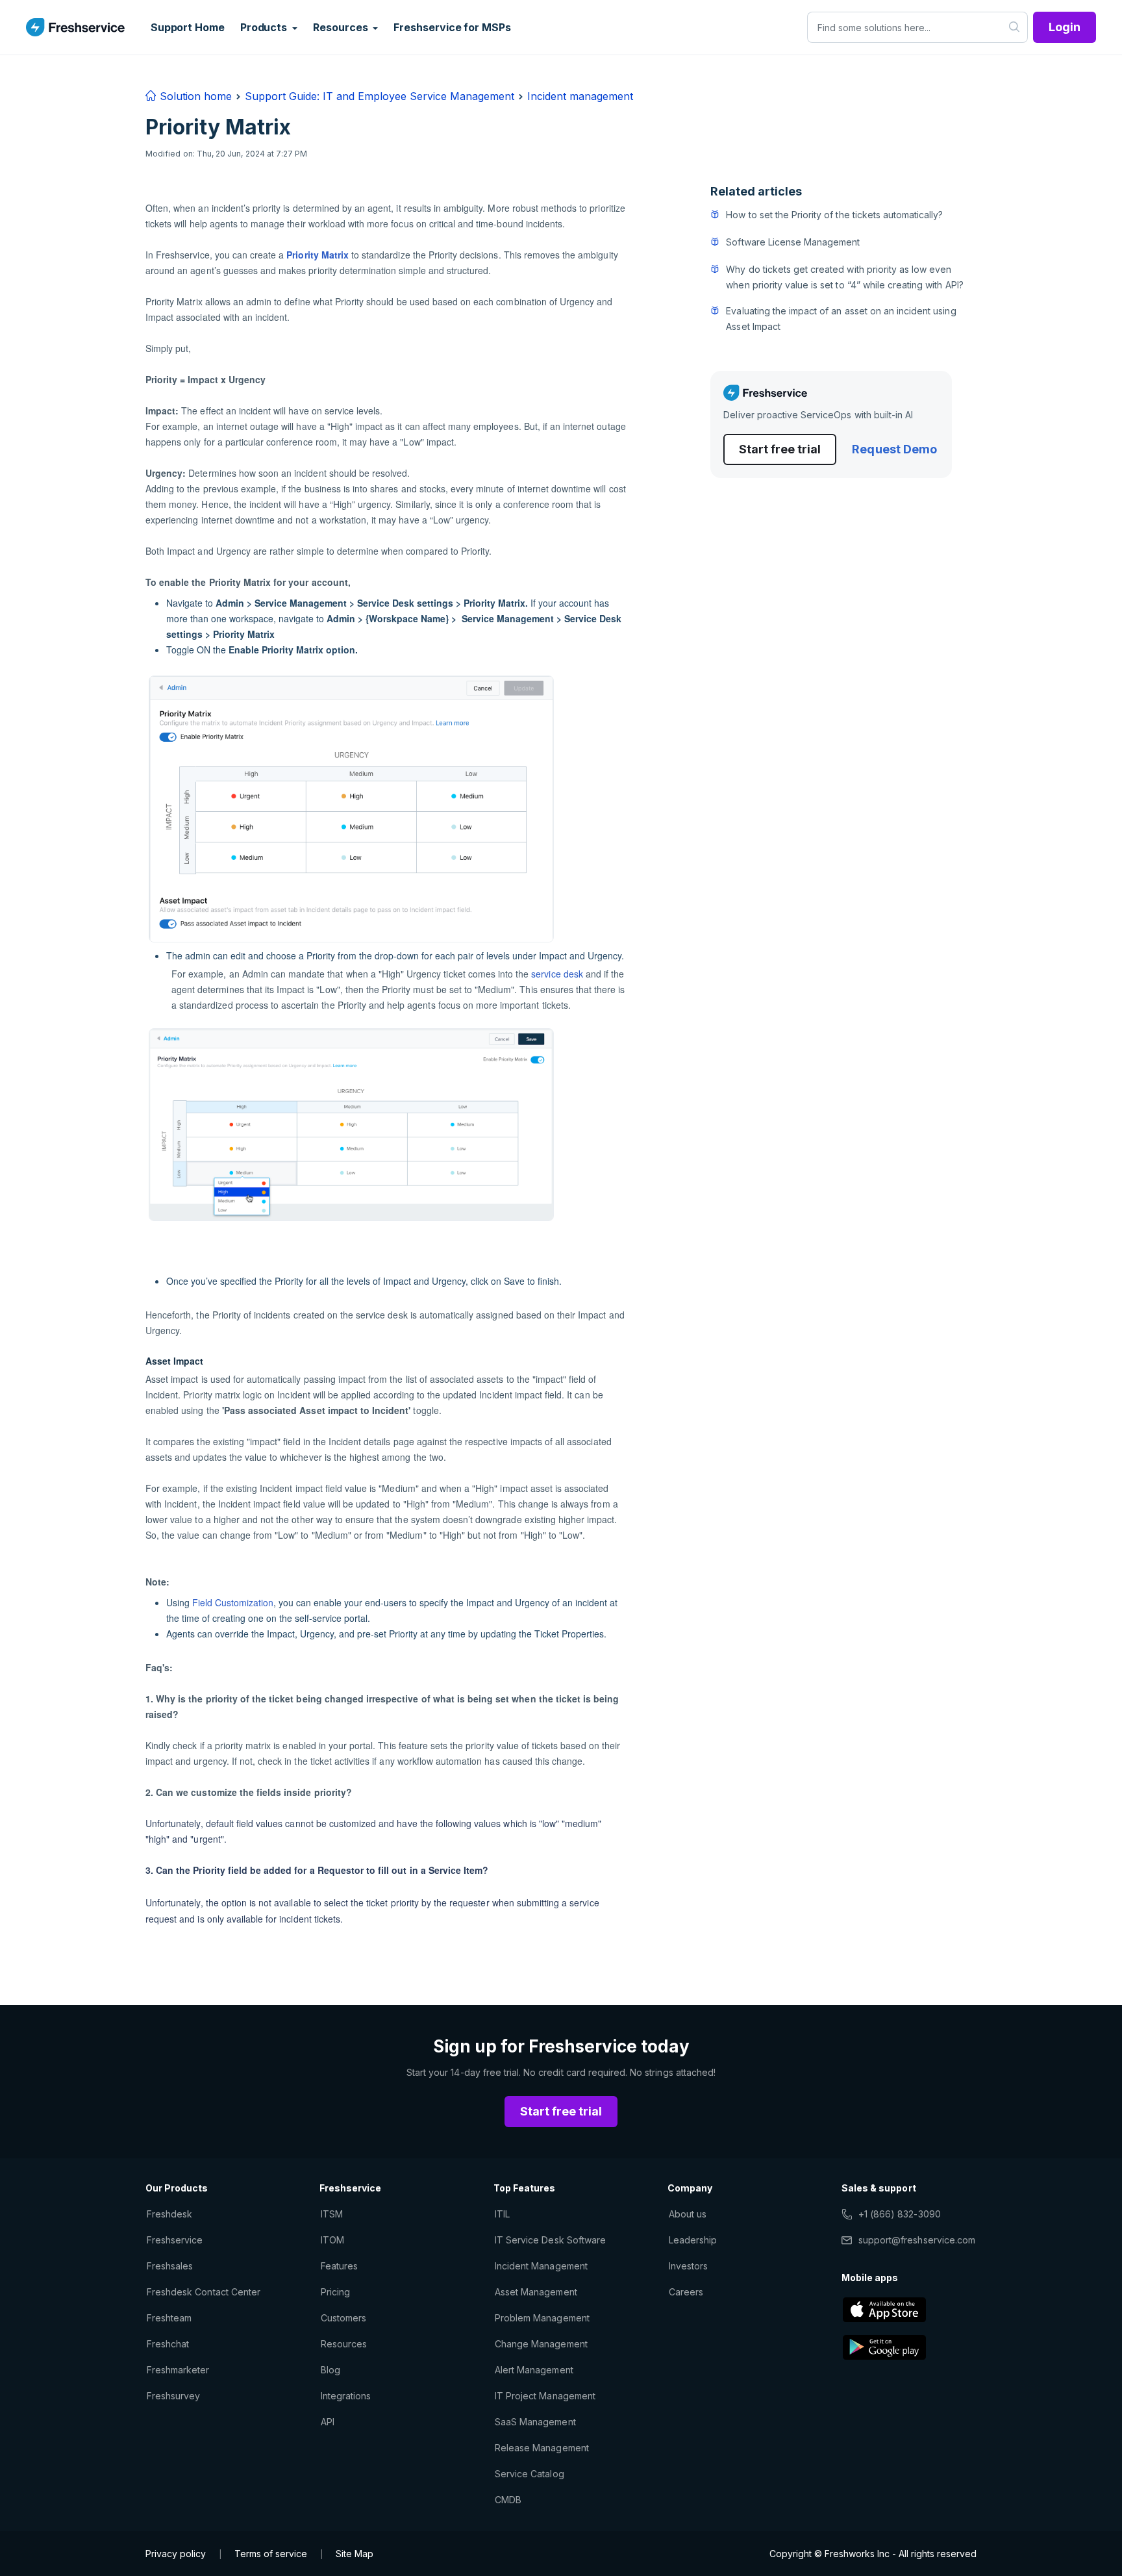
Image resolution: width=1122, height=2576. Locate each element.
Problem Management (542, 2318)
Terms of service (271, 2554)
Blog (330, 2370)
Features (339, 2266)
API (328, 2422)
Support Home (188, 27)
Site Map (355, 2554)
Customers (343, 2318)
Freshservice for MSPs (452, 27)
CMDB (508, 2500)
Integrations (346, 2396)
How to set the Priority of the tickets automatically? (834, 215)
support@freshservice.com (917, 2240)
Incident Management (541, 2266)
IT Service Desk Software (550, 2240)
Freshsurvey (173, 2396)
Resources (344, 2344)
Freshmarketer (178, 2370)
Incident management (580, 96)
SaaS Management (535, 2422)
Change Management (541, 2344)
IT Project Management (545, 2396)
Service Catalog (530, 2474)
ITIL (502, 2214)
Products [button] (265, 27)
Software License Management (793, 242)
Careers (686, 2292)
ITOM (332, 2240)
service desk (557, 974)
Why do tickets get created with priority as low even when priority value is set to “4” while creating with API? (844, 277)
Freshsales (170, 2266)
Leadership (693, 2240)
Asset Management (536, 2292)
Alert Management (534, 2370)
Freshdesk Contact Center (204, 2292)
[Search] (1015, 27)
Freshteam (169, 2318)
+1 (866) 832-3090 (900, 2214)
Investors (688, 2266)
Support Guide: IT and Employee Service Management (380, 96)
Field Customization (233, 1602)
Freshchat (168, 2344)
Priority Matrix (318, 255)
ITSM (332, 2214)
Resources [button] (342, 27)
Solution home (194, 96)
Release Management (542, 2448)
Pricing (335, 2292)
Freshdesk (169, 2214)
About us (688, 2214)
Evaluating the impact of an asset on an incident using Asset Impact (841, 319)
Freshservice (175, 2240)
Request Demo (894, 449)
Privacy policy (176, 2554)
